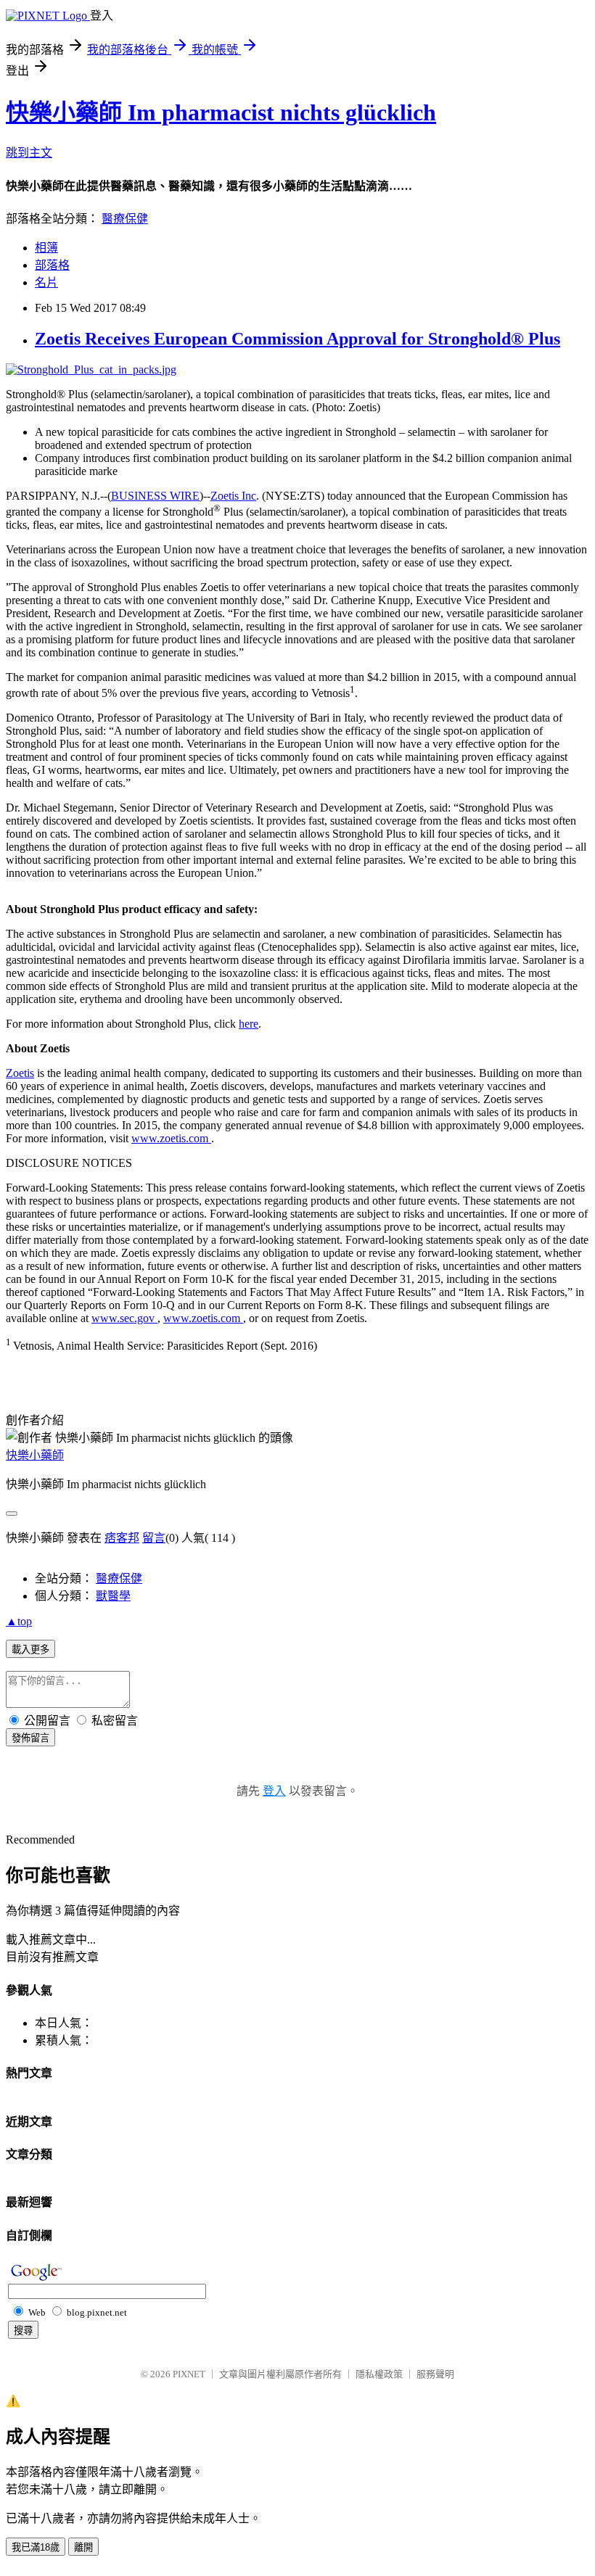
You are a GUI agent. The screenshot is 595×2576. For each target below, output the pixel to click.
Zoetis (20, 1073)
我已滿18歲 (36, 2547)
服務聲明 (435, 2374)
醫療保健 (125, 219)
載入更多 (30, 1650)
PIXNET (189, 2374)
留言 (154, 1538)
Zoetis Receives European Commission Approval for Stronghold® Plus (297, 339)
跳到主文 (29, 153)
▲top (19, 1621)
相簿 (46, 248)
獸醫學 (113, 1596)
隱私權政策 (379, 2374)
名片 (46, 282)
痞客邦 (122, 1538)
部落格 (52, 265)
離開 (83, 2547)
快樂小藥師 (35, 1455)
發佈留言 (30, 1738)
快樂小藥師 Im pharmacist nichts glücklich (221, 112)
